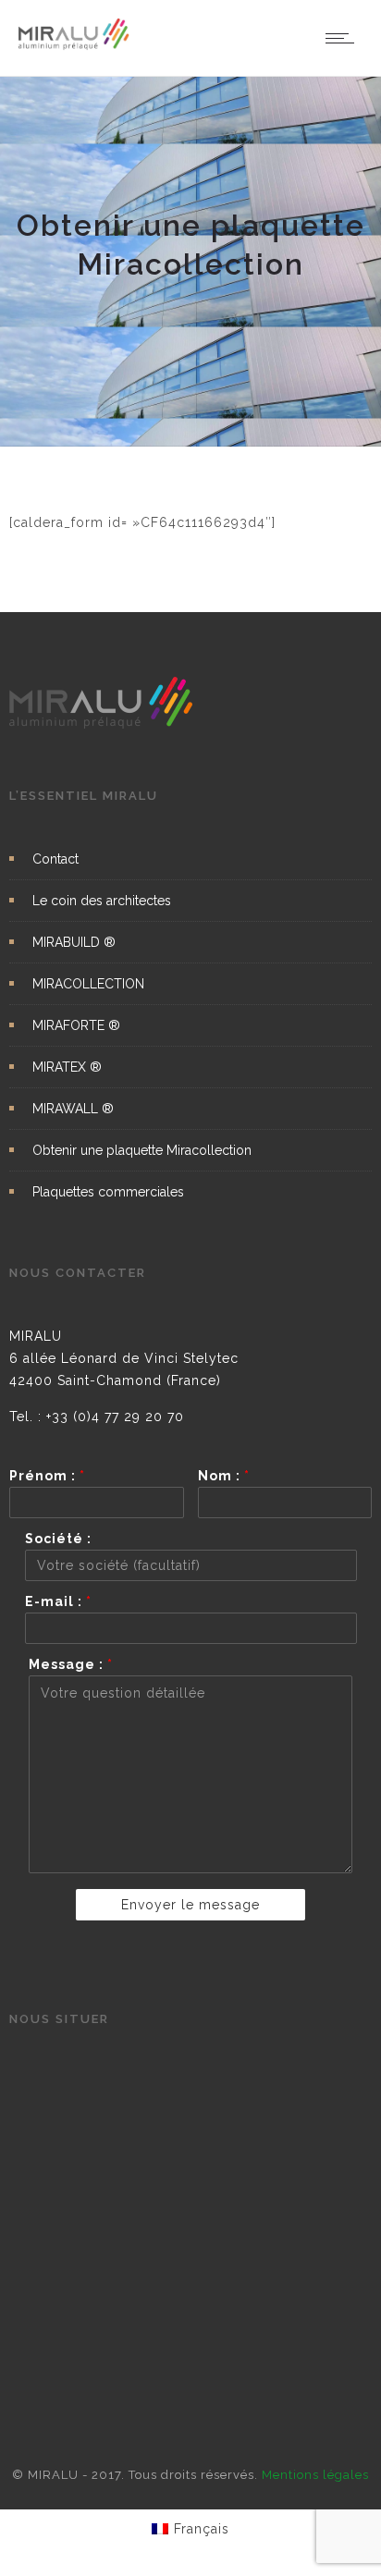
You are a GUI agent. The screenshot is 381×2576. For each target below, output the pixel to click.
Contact (55, 859)
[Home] (74, 46)
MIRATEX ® (67, 1067)
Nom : (224, 1476)
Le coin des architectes (102, 901)
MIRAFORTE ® (76, 1025)
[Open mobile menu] (344, 38)
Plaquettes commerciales (108, 1192)
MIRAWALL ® (73, 1109)
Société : (58, 1539)
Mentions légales (315, 2475)
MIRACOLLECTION (88, 984)
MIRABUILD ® (74, 942)
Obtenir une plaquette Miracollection (142, 1150)
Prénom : (47, 1476)
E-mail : (58, 1601)
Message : (71, 1664)
